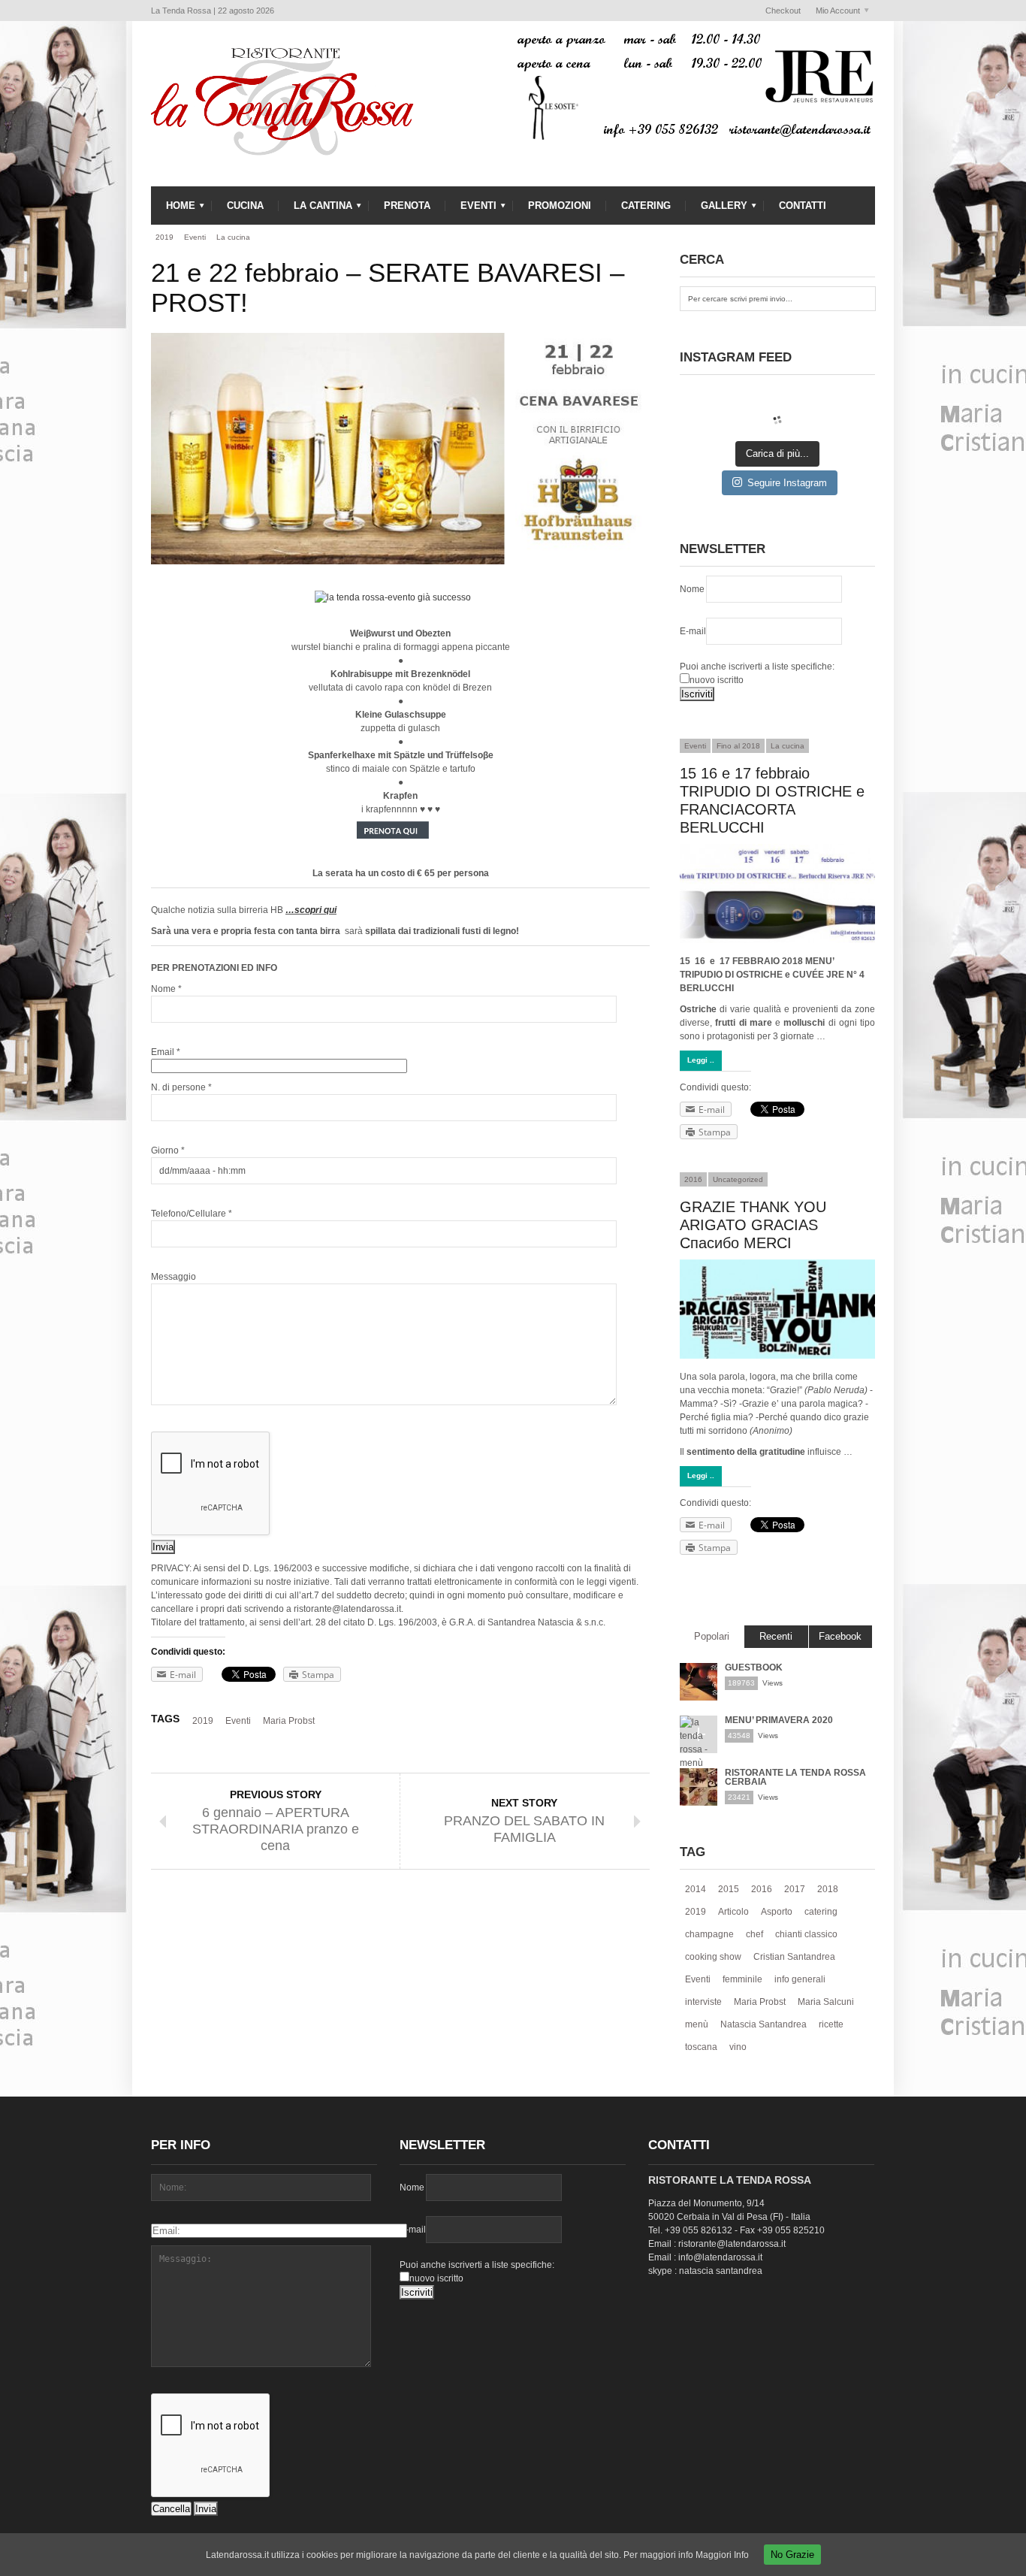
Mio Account (834, 11)
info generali (800, 1979)
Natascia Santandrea (763, 2024)
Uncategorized (738, 1179)
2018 (828, 1889)
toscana (701, 2047)
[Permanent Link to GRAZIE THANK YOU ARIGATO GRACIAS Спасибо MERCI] (777, 1309)
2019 (164, 237)
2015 (729, 1889)
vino (738, 2047)
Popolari (712, 1636)
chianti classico (806, 1934)
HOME (173, 209)
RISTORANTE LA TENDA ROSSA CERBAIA (795, 1777)
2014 (696, 1889)
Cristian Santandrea (794, 1957)
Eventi (195, 237)
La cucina (233, 237)
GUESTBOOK (754, 1667)
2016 (693, 1179)
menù (697, 2024)
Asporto (777, 1912)
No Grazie (792, 2555)
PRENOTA (407, 206)
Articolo (733, 1912)
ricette (831, 2024)
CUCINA (245, 206)
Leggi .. (701, 1060)
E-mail (693, 631)
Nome (692, 589)
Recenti (776, 1636)
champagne (709, 1934)
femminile (742, 1979)
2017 (795, 1889)
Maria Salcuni (826, 2002)
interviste (703, 2002)
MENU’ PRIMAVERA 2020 (779, 1720)
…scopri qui (311, 910)
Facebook (840, 1636)
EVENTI (471, 209)
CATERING (646, 206)
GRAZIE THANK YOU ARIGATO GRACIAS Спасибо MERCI (753, 1225)
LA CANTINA (315, 209)
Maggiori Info (722, 2555)
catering (821, 1912)
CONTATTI (803, 206)
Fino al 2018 (738, 746)
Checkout (783, 11)
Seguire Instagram (787, 483)
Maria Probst (289, 1721)
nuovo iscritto (717, 680)
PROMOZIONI (560, 206)
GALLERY (717, 209)
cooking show (713, 1957)
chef (754, 1934)
